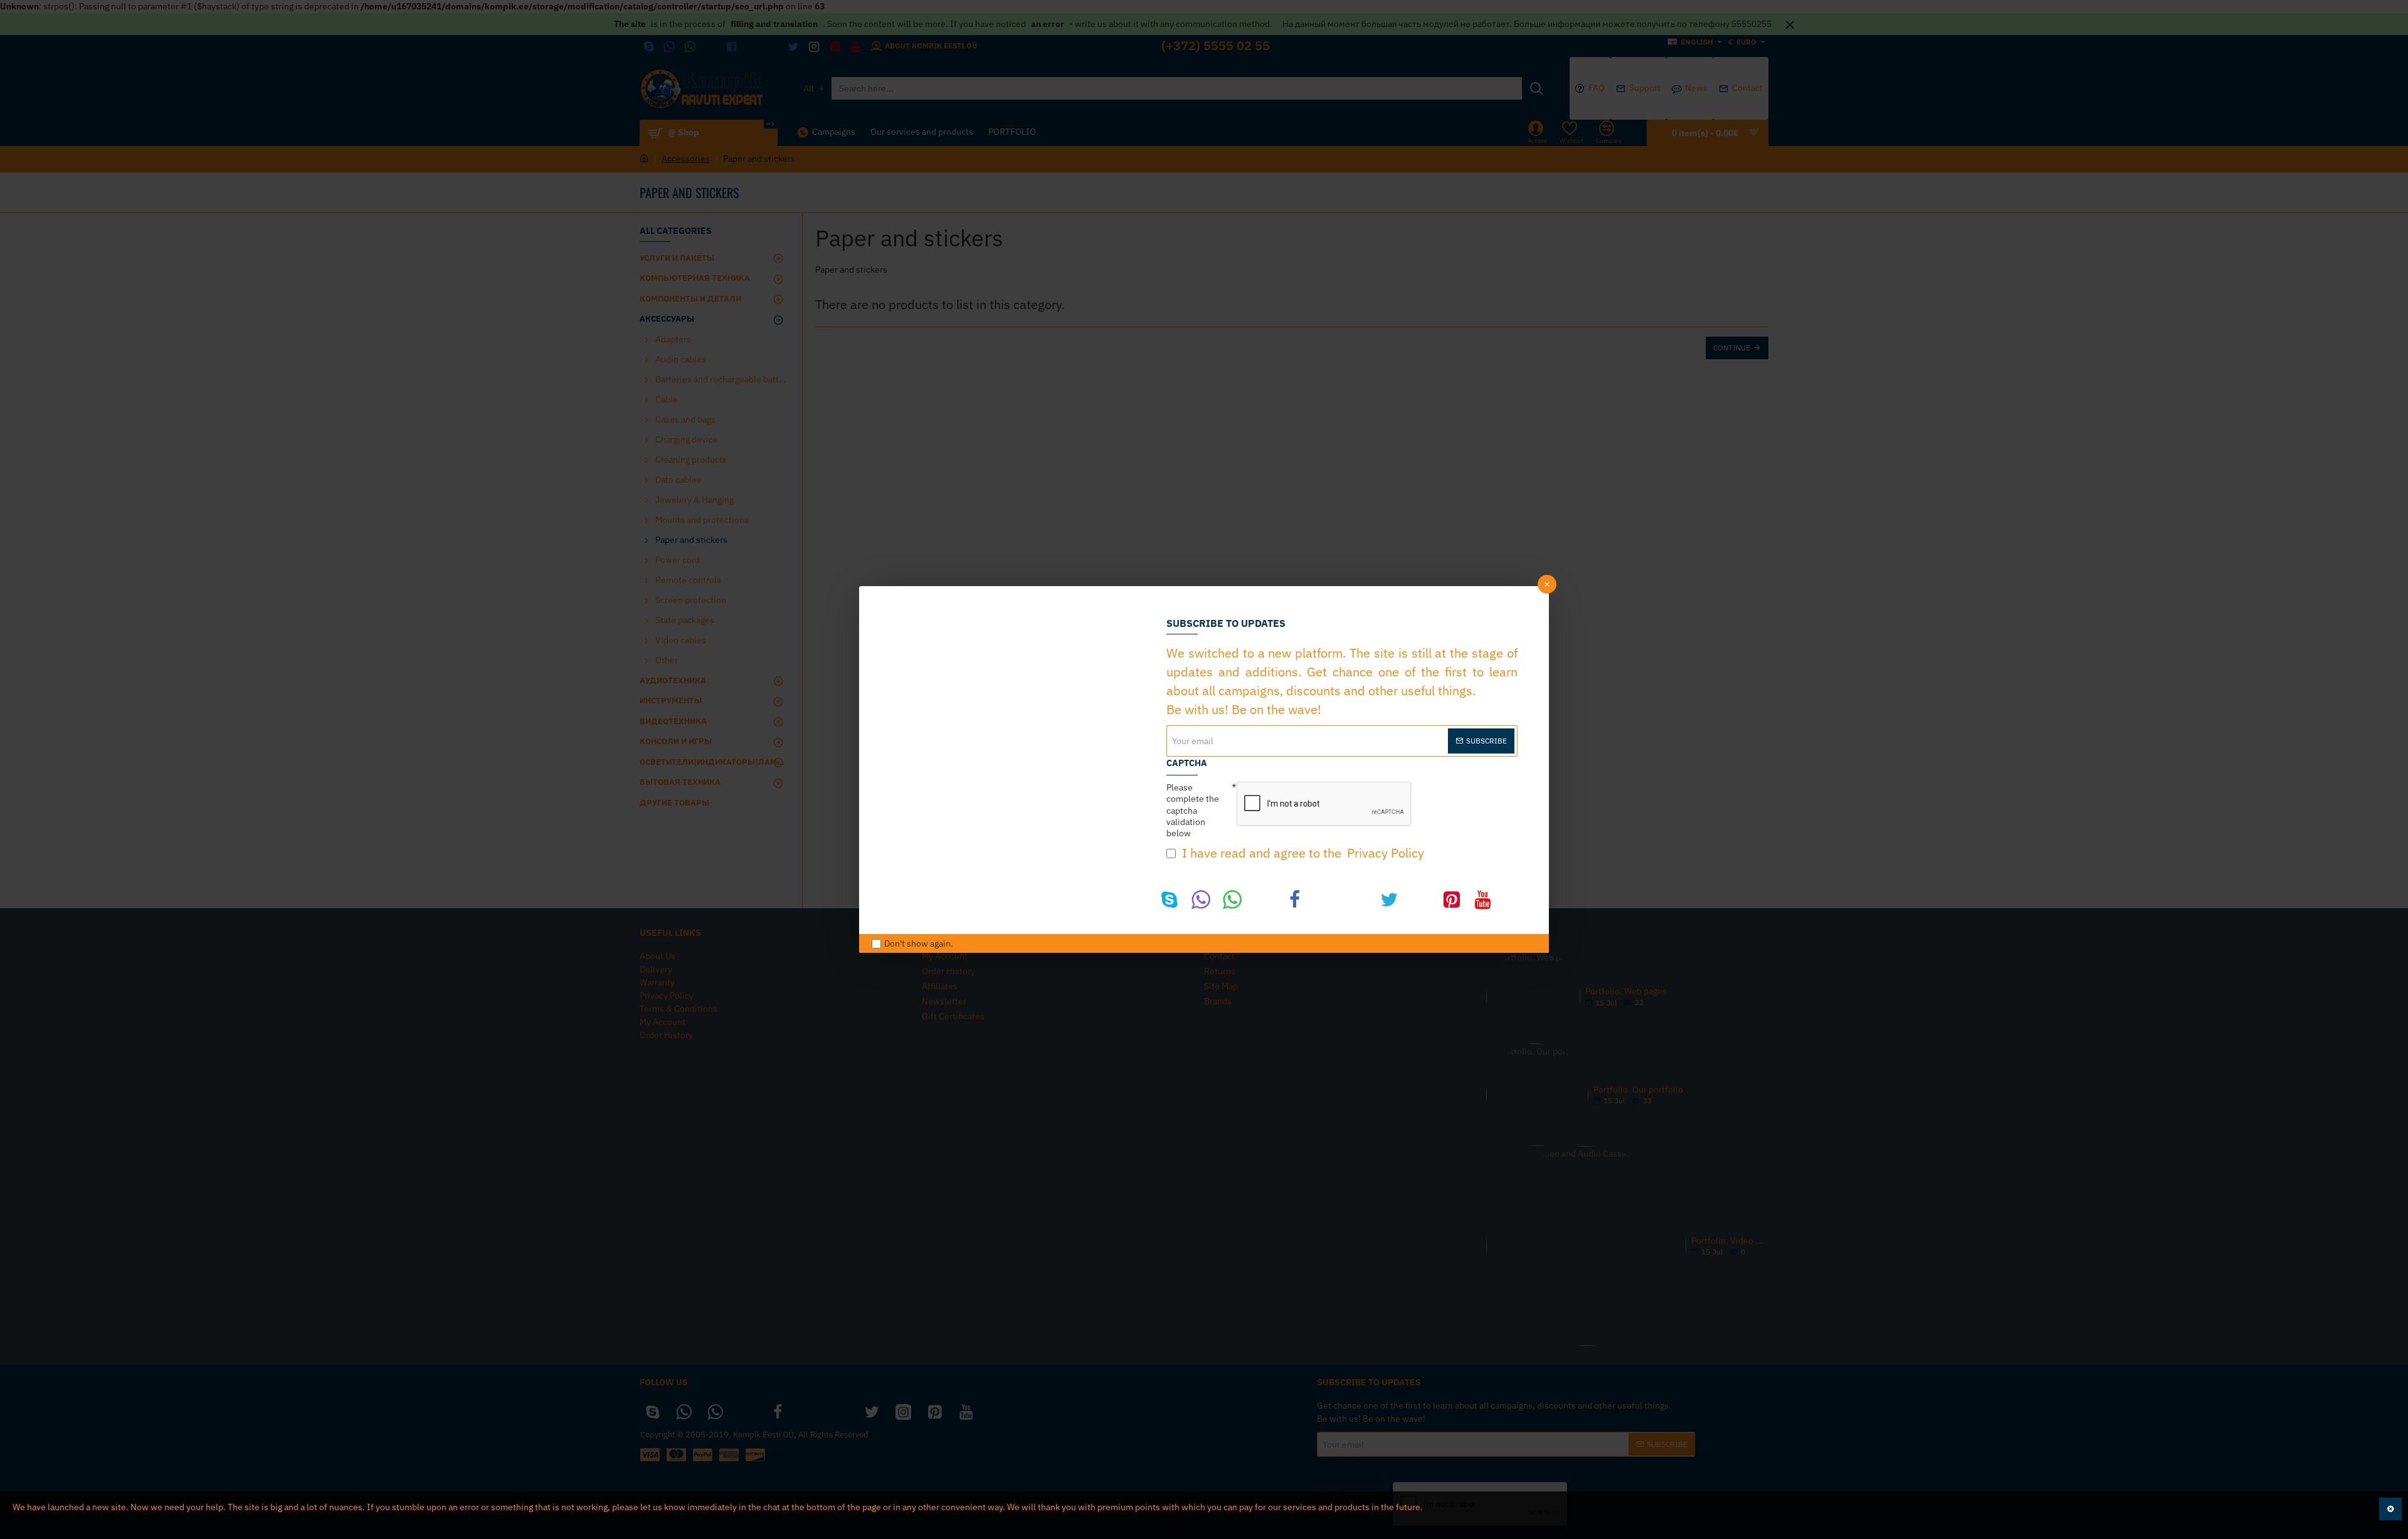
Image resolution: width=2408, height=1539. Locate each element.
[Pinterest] (1452, 900)
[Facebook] (1295, 900)
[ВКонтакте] (1326, 900)
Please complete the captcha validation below (1193, 810)
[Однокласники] (1358, 900)
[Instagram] (1420, 900)
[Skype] (1170, 900)
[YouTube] (1483, 900)
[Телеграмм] (1264, 900)
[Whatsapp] (1232, 900)
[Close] (1547, 584)
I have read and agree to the (1302, 853)
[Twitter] (1389, 900)
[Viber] (1201, 900)
